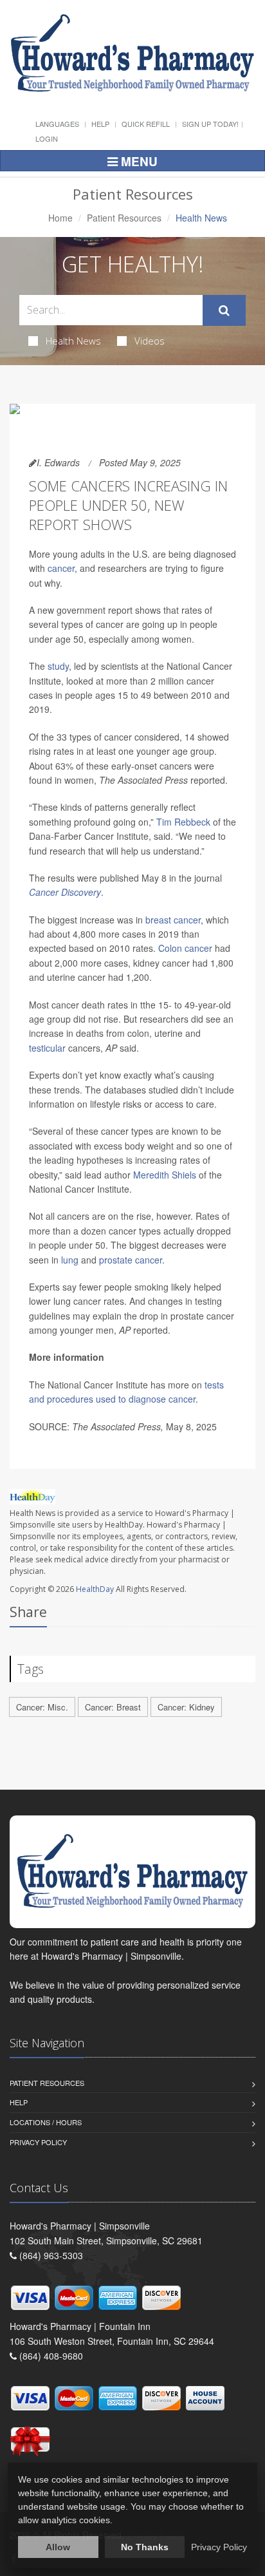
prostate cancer (131, 1260)
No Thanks (145, 2547)
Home (60, 218)
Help (100, 124)
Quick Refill (146, 124)
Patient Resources (124, 218)
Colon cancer (185, 948)
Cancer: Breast (113, 1707)
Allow (58, 2547)
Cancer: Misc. (42, 1707)
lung (70, 1260)
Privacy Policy (38, 2142)
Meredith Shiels (165, 1175)
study (58, 666)
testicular (47, 1048)
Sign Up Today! (210, 124)
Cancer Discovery (65, 892)
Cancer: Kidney (186, 1707)
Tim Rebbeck (183, 822)
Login (47, 138)
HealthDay (95, 1589)
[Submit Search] (224, 310)
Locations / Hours (46, 2122)
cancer (61, 568)
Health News (73, 341)
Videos (150, 341)
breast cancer (173, 920)
